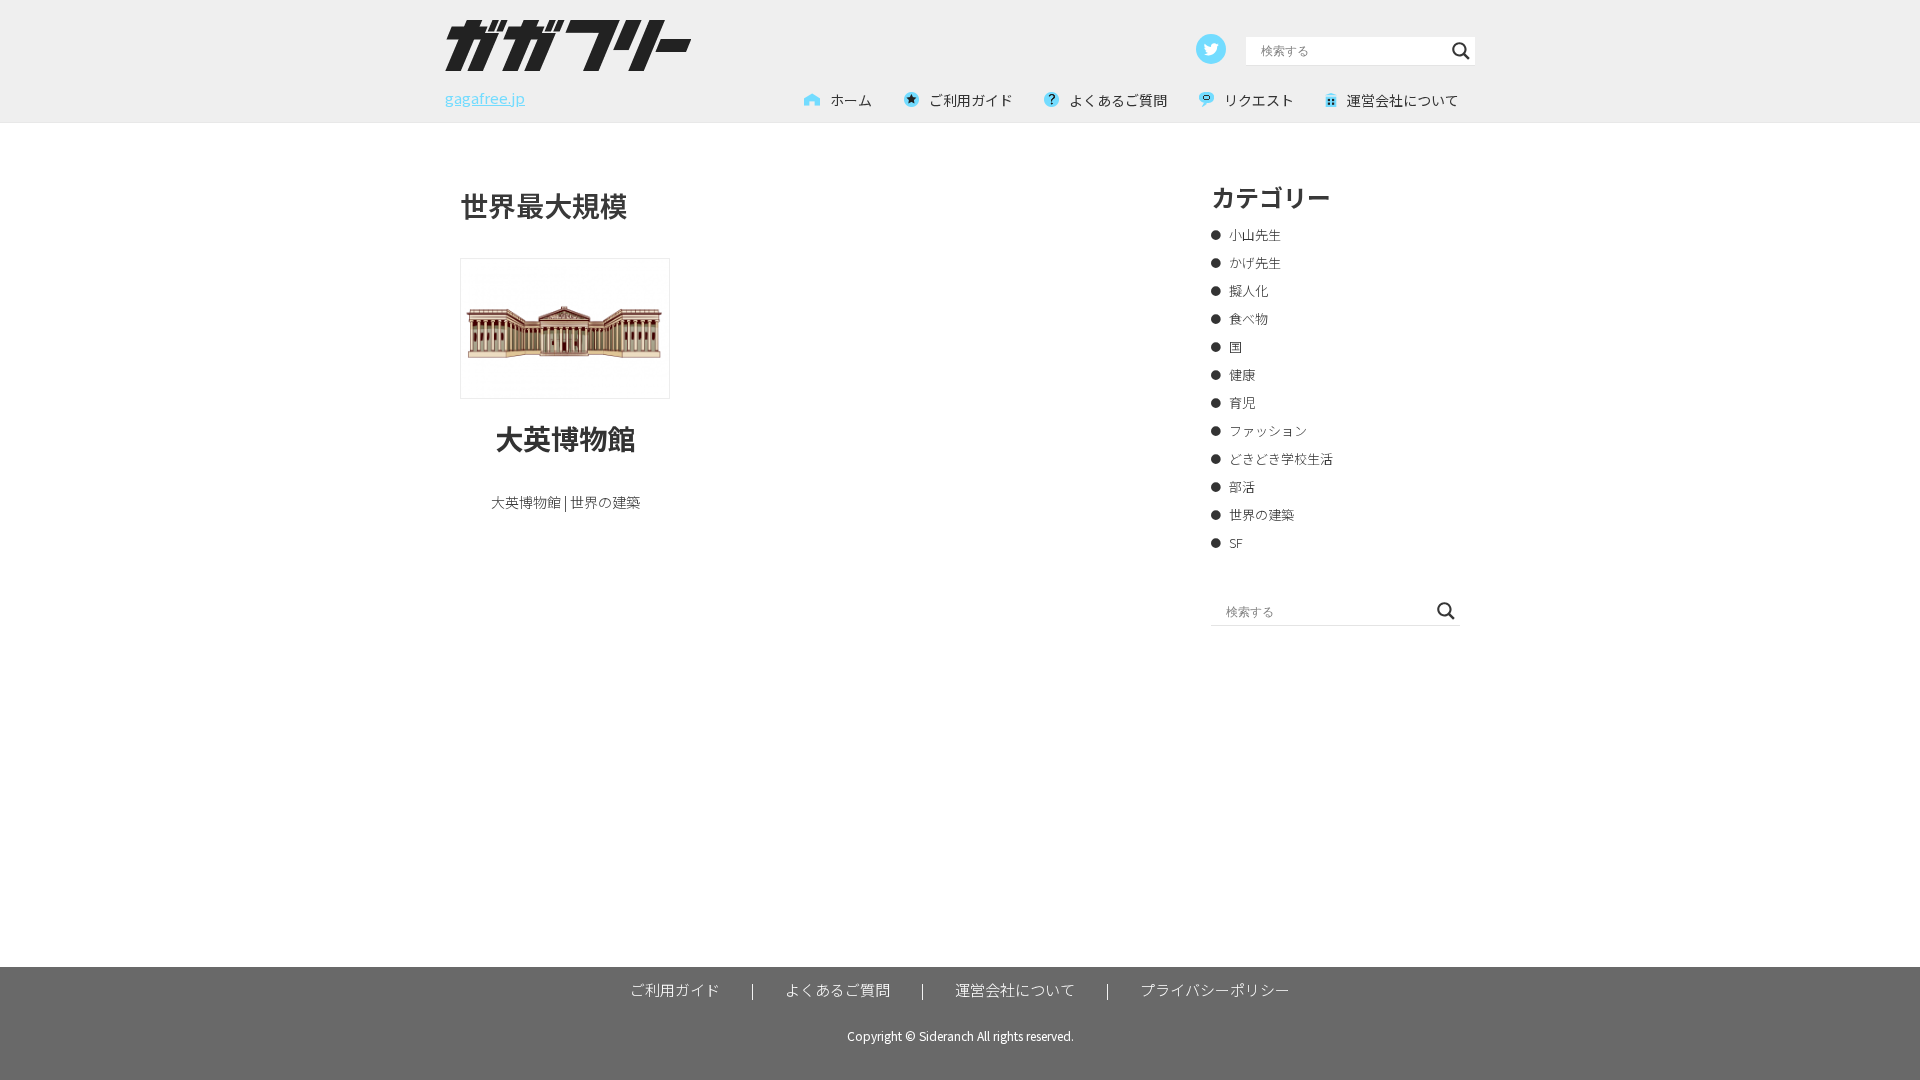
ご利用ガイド (675, 989)
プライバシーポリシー (1215, 989)
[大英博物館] (565, 328)
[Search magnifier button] (1461, 51)
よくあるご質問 (837, 989)
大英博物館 (565, 438)
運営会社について (1015, 989)
